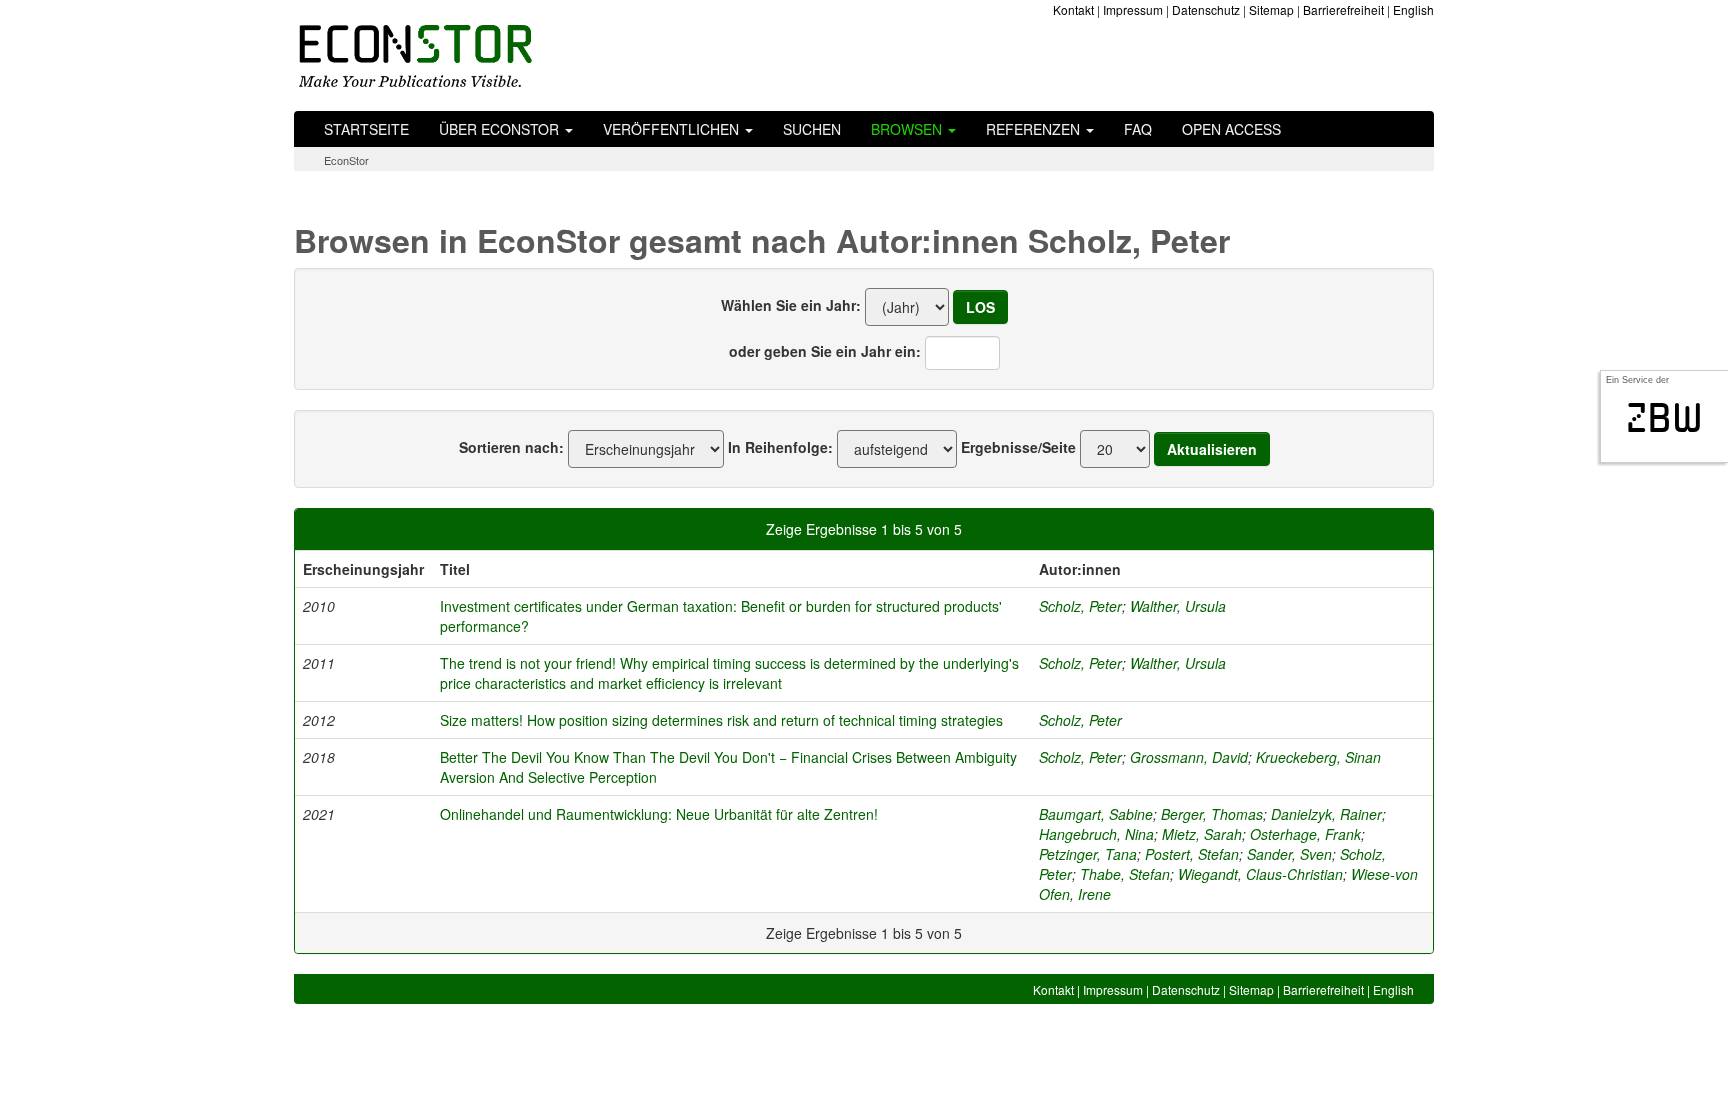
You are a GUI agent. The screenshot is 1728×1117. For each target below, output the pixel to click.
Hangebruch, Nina (1096, 834)
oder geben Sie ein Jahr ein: (825, 351)
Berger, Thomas (1212, 814)
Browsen (908, 129)
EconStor (346, 160)
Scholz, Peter (1080, 606)
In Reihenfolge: (780, 447)
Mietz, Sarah (1202, 834)
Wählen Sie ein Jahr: (791, 305)
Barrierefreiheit (1343, 9)
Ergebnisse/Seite (1018, 447)
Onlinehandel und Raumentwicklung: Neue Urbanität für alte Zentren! (659, 814)
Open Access (1231, 129)
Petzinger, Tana (1088, 854)
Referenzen (1035, 129)
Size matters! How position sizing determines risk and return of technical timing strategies (721, 720)
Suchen (812, 129)
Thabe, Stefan (1125, 874)
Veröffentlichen (673, 129)
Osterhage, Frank (1305, 834)
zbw (1664, 418)
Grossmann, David (1189, 757)
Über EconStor (501, 129)
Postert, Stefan (1192, 854)
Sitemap (1271, 9)
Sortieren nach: (511, 447)
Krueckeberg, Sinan (1318, 757)
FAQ (1138, 129)
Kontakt (1073, 9)
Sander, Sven (1289, 854)
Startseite (366, 129)
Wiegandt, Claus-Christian (1260, 874)
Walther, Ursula (1178, 606)
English (1413, 9)
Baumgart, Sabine (1096, 814)
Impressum (1133, 9)
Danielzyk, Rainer (1326, 814)
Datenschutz (1206, 9)
